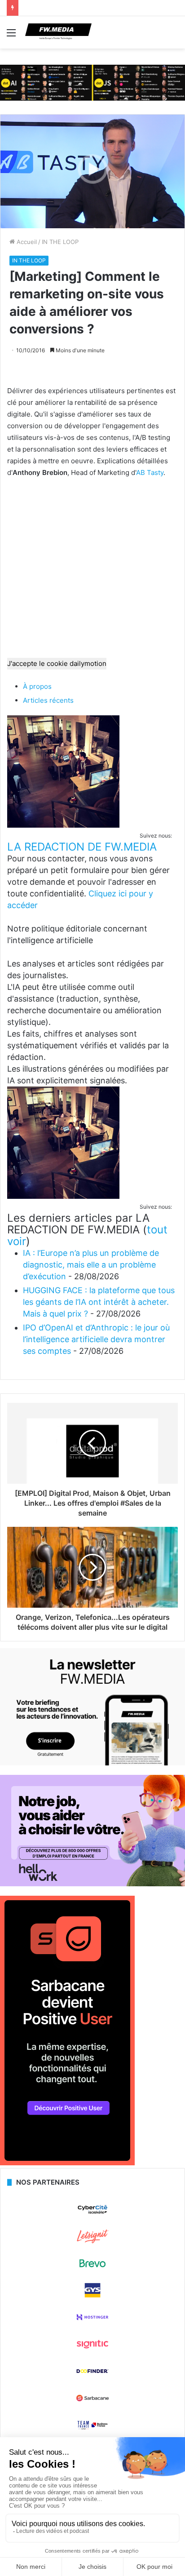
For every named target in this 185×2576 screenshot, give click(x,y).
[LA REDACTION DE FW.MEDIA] (63, 825)
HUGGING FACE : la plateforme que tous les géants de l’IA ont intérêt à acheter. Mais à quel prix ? (99, 1302)
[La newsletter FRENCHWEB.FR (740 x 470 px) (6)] (92, 1763)
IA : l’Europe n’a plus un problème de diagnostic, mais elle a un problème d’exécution (91, 1265)
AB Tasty (150, 472)
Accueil (26, 242)
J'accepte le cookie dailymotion (57, 663)
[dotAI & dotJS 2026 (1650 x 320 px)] (92, 82)
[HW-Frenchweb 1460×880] (92, 1884)
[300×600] (67, 2163)
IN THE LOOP (60, 242)
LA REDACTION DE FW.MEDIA (82, 847)
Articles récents (48, 700)
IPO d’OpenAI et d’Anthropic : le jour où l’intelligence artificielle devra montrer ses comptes (96, 1339)
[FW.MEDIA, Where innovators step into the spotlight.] (58, 32)
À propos (37, 686)
